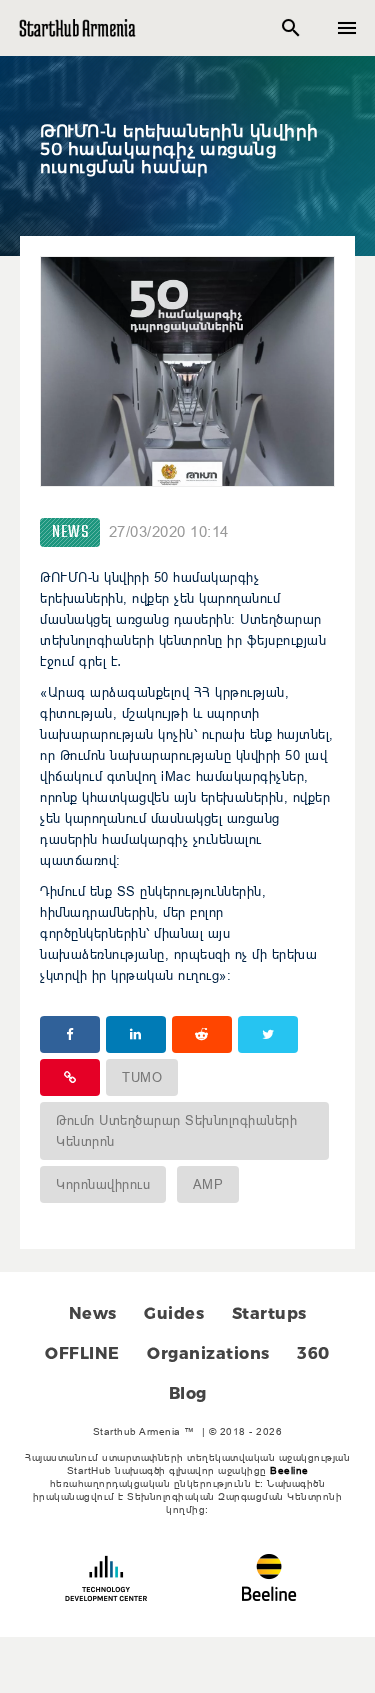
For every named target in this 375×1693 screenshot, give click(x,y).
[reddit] (202, 1034)
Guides (174, 1313)
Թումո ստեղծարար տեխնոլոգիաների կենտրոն (176, 1130)
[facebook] (70, 1034)
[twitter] (268, 1034)
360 (313, 1353)
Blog (188, 1393)
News (70, 532)
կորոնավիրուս (103, 1184)
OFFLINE (82, 1353)
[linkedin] (136, 1034)
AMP (208, 1184)
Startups (269, 1313)
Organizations (208, 1353)
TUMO (142, 1077)
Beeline (289, 1470)
